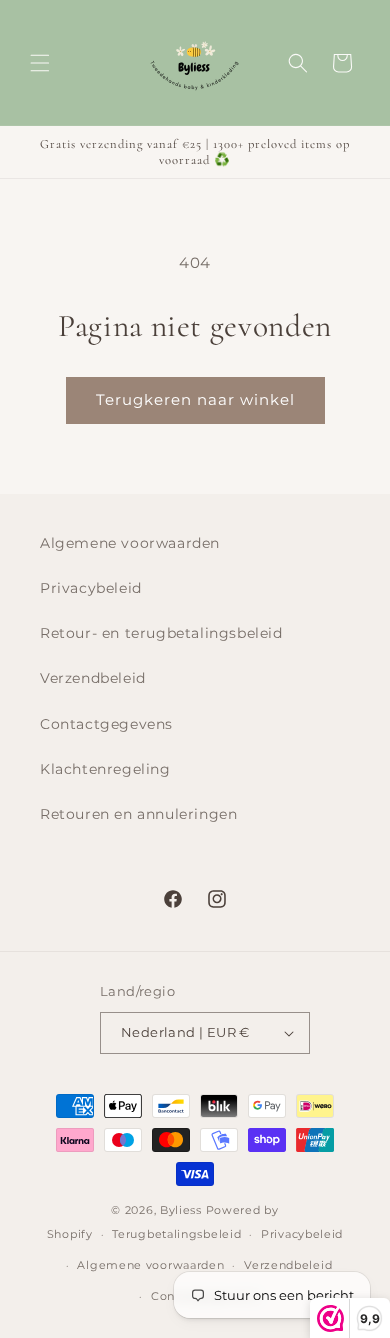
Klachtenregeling (105, 769)
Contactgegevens (106, 724)
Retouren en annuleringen (138, 814)
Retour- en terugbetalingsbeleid (161, 633)
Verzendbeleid (93, 678)
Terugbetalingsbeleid (176, 1234)
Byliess (181, 1210)
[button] (40, 63)
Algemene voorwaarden (130, 543)
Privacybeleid (91, 588)
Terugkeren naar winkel (195, 399)
